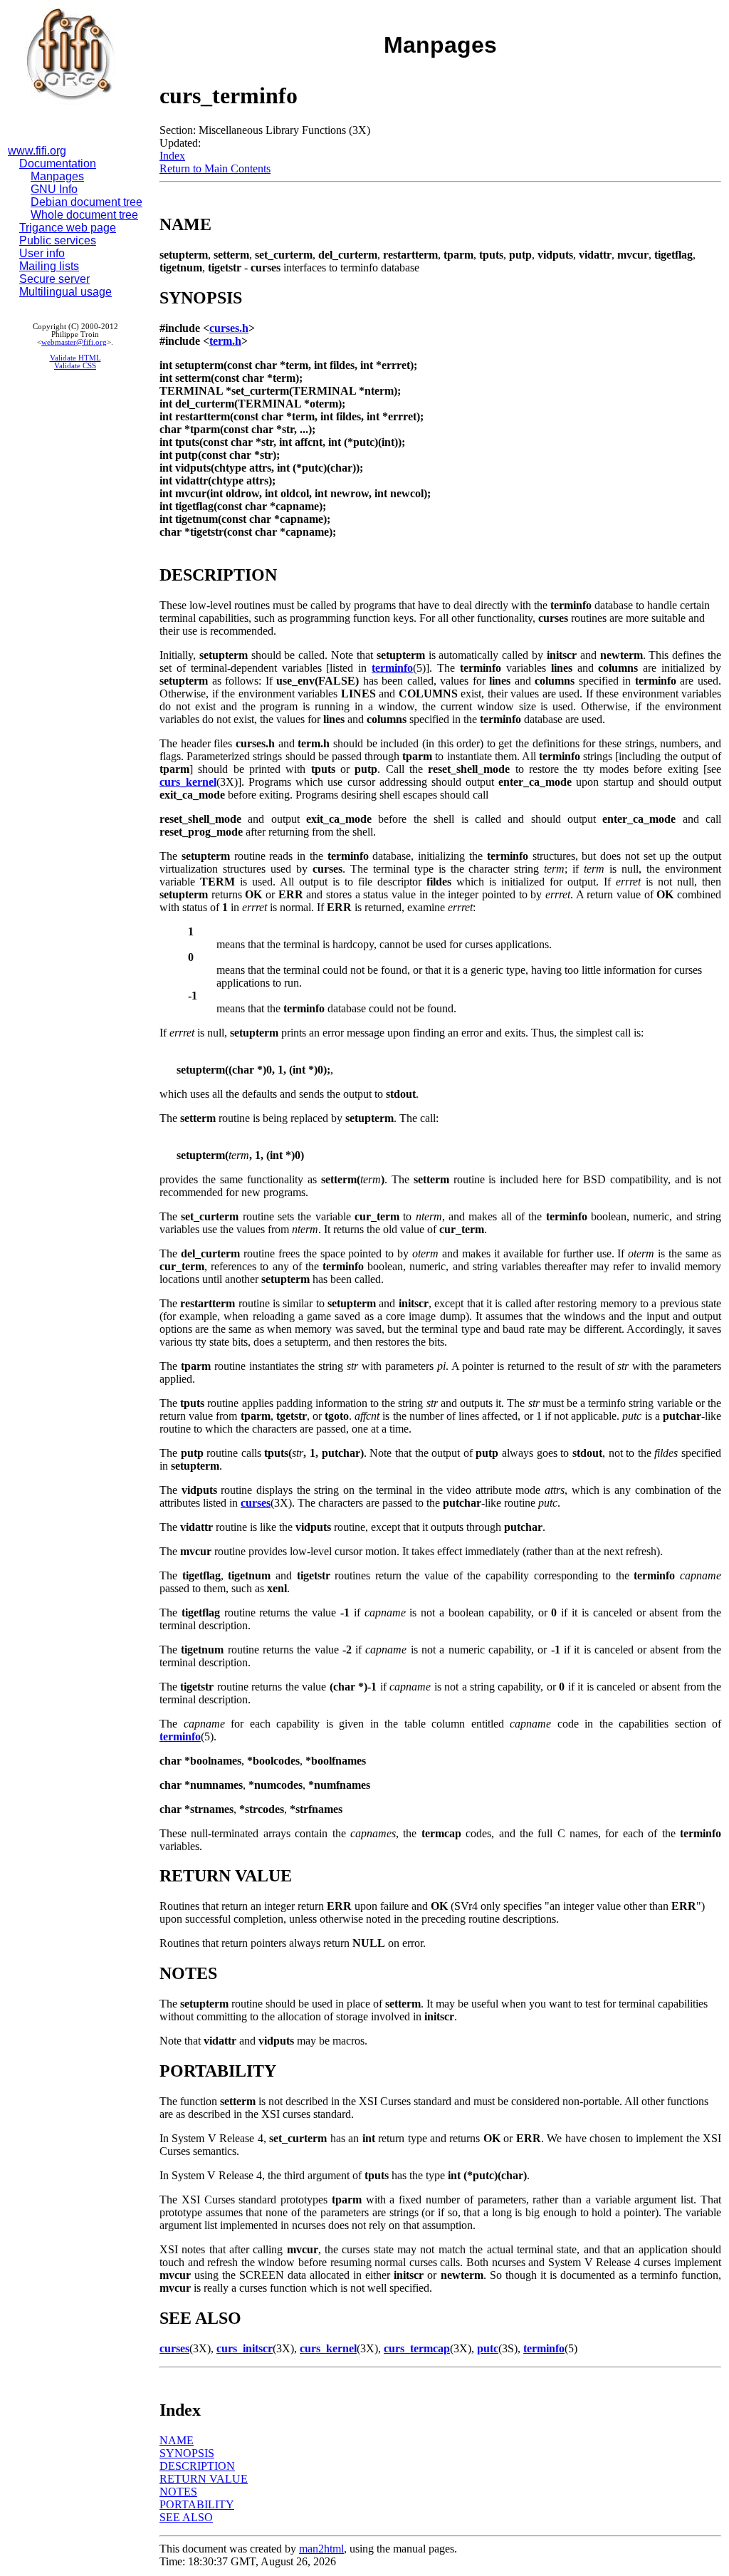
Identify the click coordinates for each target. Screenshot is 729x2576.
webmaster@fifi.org (74, 342)
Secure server (54, 279)
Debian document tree (86, 202)
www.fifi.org (37, 151)
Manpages (57, 176)
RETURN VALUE (204, 2479)
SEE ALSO (186, 2517)
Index (172, 156)
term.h (225, 341)
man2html (321, 2549)
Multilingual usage (65, 292)
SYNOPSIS (187, 2453)
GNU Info (54, 189)
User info (42, 253)
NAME (177, 2440)
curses (256, 1503)
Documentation (58, 163)
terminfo (392, 668)
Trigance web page (68, 228)
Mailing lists (49, 266)
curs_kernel (188, 782)
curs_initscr (245, 2348)
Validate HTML (75, 358)
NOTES (178, 2492)
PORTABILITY (197, 2504)
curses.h (229, 328)
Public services (58, 240)
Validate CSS (75, 366)
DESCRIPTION (197, 2466)
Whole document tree (84, 215)
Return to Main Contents (215, 168)
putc (488, 2348)
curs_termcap (417, 2348)
